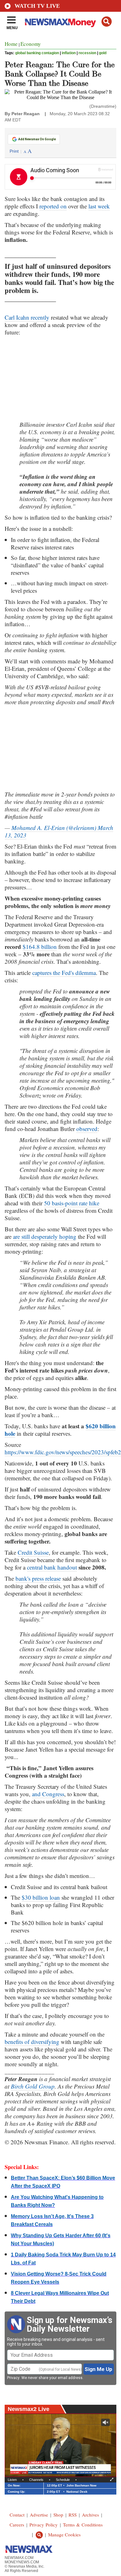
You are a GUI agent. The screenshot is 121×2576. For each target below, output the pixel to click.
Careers (17, 2525)
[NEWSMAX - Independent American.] (60, 23)
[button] (107, 22)
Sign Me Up (99, 2369)
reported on (53, 206)
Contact (17, 2515)
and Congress (48, 1794)
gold (103, 53)
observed (87, 1129)
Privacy (13, 2378)
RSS (73, 2515)
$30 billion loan (41, 1897)
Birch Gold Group (33, 2086)
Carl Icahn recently (27, 317)
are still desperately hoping (45, 1236)
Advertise (39, 2515)
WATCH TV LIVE (37, 6)
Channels (36, 2480)
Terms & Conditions (83, 2525)
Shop (58, 2515)
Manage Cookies (64, 2535)
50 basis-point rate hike (72, 1203)
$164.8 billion (40, 947)
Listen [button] (12, 2480)
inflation (69, 53)
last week (99, 206)
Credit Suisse (33, 1552)
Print (14, 151)
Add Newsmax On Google (37, 139)
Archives (90, 2515)
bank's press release (38, 1578)
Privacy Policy (44, 2525)
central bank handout (52, 1567)
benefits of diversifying (32, 2042)
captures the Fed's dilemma (64, 973)
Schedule (63, 2480)
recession (87, 53)
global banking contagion (37, 53)
